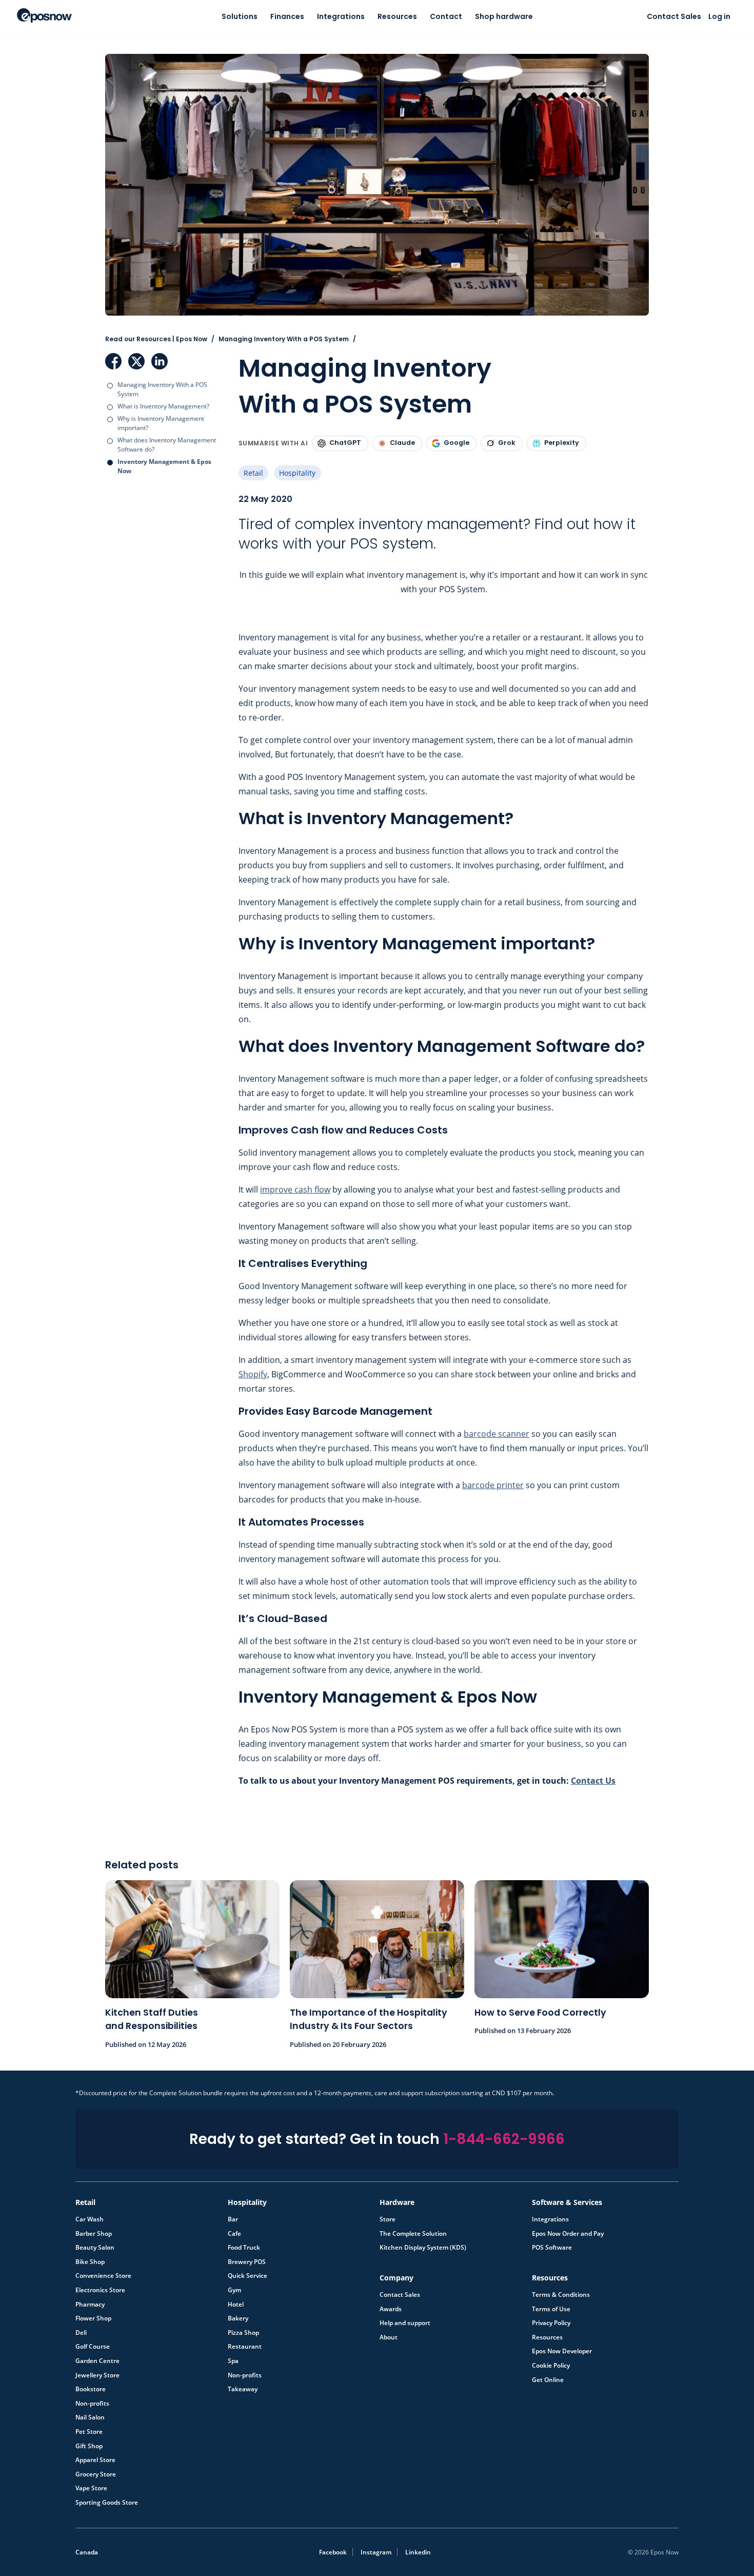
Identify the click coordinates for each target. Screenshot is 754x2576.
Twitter (136, 361)
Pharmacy (90, 2305)
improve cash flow (295, 1189)
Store (388, 2219)
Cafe (234, 2234)
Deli (81, 2333)
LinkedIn (160, 361)
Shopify (253, 1374)
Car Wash (90, 2219)
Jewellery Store (97, 2375)
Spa (233, 2361)
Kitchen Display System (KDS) (423, 2248)
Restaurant (245, 2347)
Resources (397, 16)
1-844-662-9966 (504, 2139)
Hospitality (297, 473)
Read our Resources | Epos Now (156, 339)
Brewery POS (247, 2262)
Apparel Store (95, 2460)
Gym (234, 2290)
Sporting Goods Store (107, 2503)
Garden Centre (97, 2361)
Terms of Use (551, 2309)
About (389, 2337)
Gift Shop (89, 2446)
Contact (446, 16)
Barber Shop (94, 2234)
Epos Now (44, 15)
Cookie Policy (551, 2366)
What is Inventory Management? (163, 406)
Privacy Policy (551, 2323)
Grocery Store (96, 2474)
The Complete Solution (413, 2234)
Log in (719, 16)
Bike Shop (90, 2262)
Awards (391, 2309)
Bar (233, 2219)
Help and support (405, 2323)
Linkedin (418, 2552)
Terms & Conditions (561, 2295)
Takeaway (243, 2389)
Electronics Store (100, 2290)
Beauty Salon (95, 2248)
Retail (253, 473)
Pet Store (89, 2432)
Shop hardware (504, 16)
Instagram (376, 2552)
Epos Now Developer (562, 2351)
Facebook (113, 361)
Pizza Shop (243, 2333)
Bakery (238, 2318)
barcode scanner (497, 1434)
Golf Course (93, 2347)
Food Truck (244, 2248)
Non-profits (92, 2404)
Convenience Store (103, 2276)
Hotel (236, 2305)
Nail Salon (90, 2417)
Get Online (548, 2380)
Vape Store (91, 2488)
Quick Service (247, 2276)
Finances (287, 16)
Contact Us (593, 1781)
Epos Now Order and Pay (568, 2234)
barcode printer (493, 1485)
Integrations (341, 16)
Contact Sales (674, 16)
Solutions (240, 16)
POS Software (552, 2248)
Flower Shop (93, 2318)
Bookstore (91, 2389)
